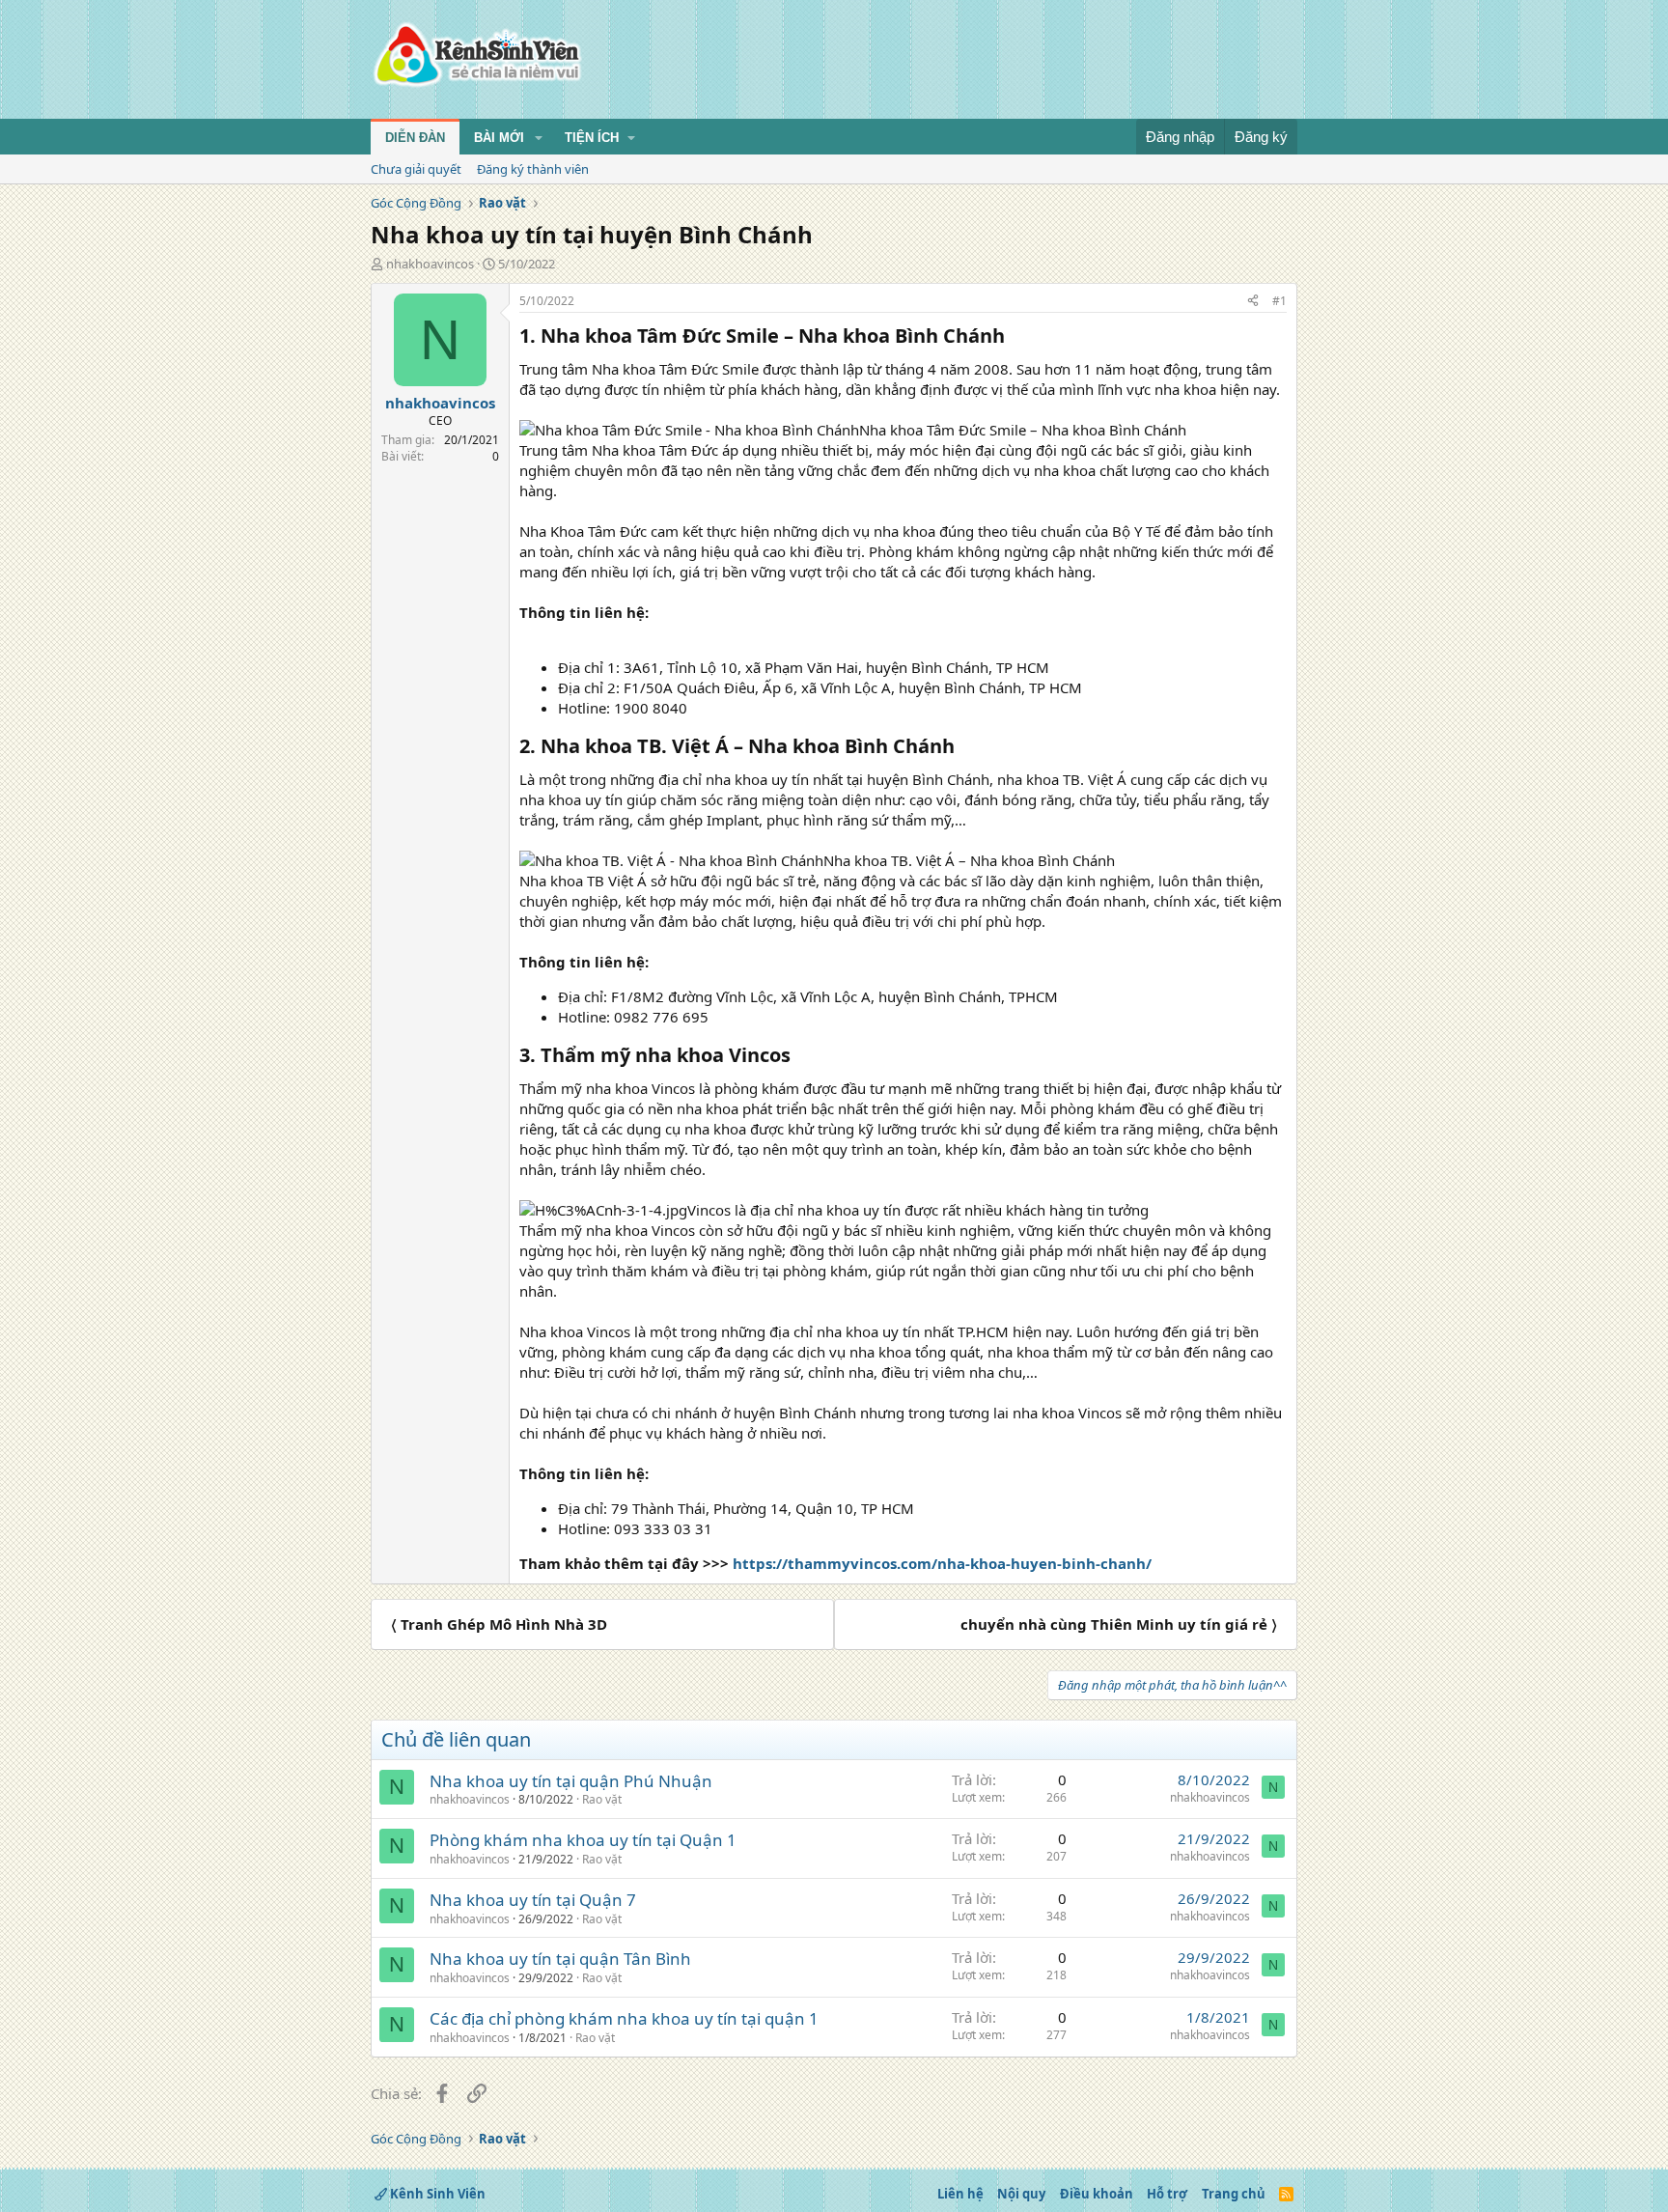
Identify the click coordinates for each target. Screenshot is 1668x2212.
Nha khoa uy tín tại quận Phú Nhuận (571, 1781)
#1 (1279, 301)
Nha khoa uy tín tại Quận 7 (533, 1900)
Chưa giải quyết (416, 169)
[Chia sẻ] (1253, 302)
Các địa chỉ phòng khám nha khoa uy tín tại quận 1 (624, 2018)
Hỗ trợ (1167, 2194)
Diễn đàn (415, 138)
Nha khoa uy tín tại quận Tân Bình (560, 1959)
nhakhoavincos (430, 264)
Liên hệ (960, 2194)
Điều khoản (1097, 2194)
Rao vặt (602, 1799)
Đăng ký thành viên (533, 169)
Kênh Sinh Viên (436, 2194)
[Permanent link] (1014, 337)
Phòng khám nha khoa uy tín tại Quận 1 (583, 1840)
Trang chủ (1234, 2194)
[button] (539, 138)
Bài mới (499, 138)
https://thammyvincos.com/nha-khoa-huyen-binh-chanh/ (942, 1563)
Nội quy (1021, 2194)
